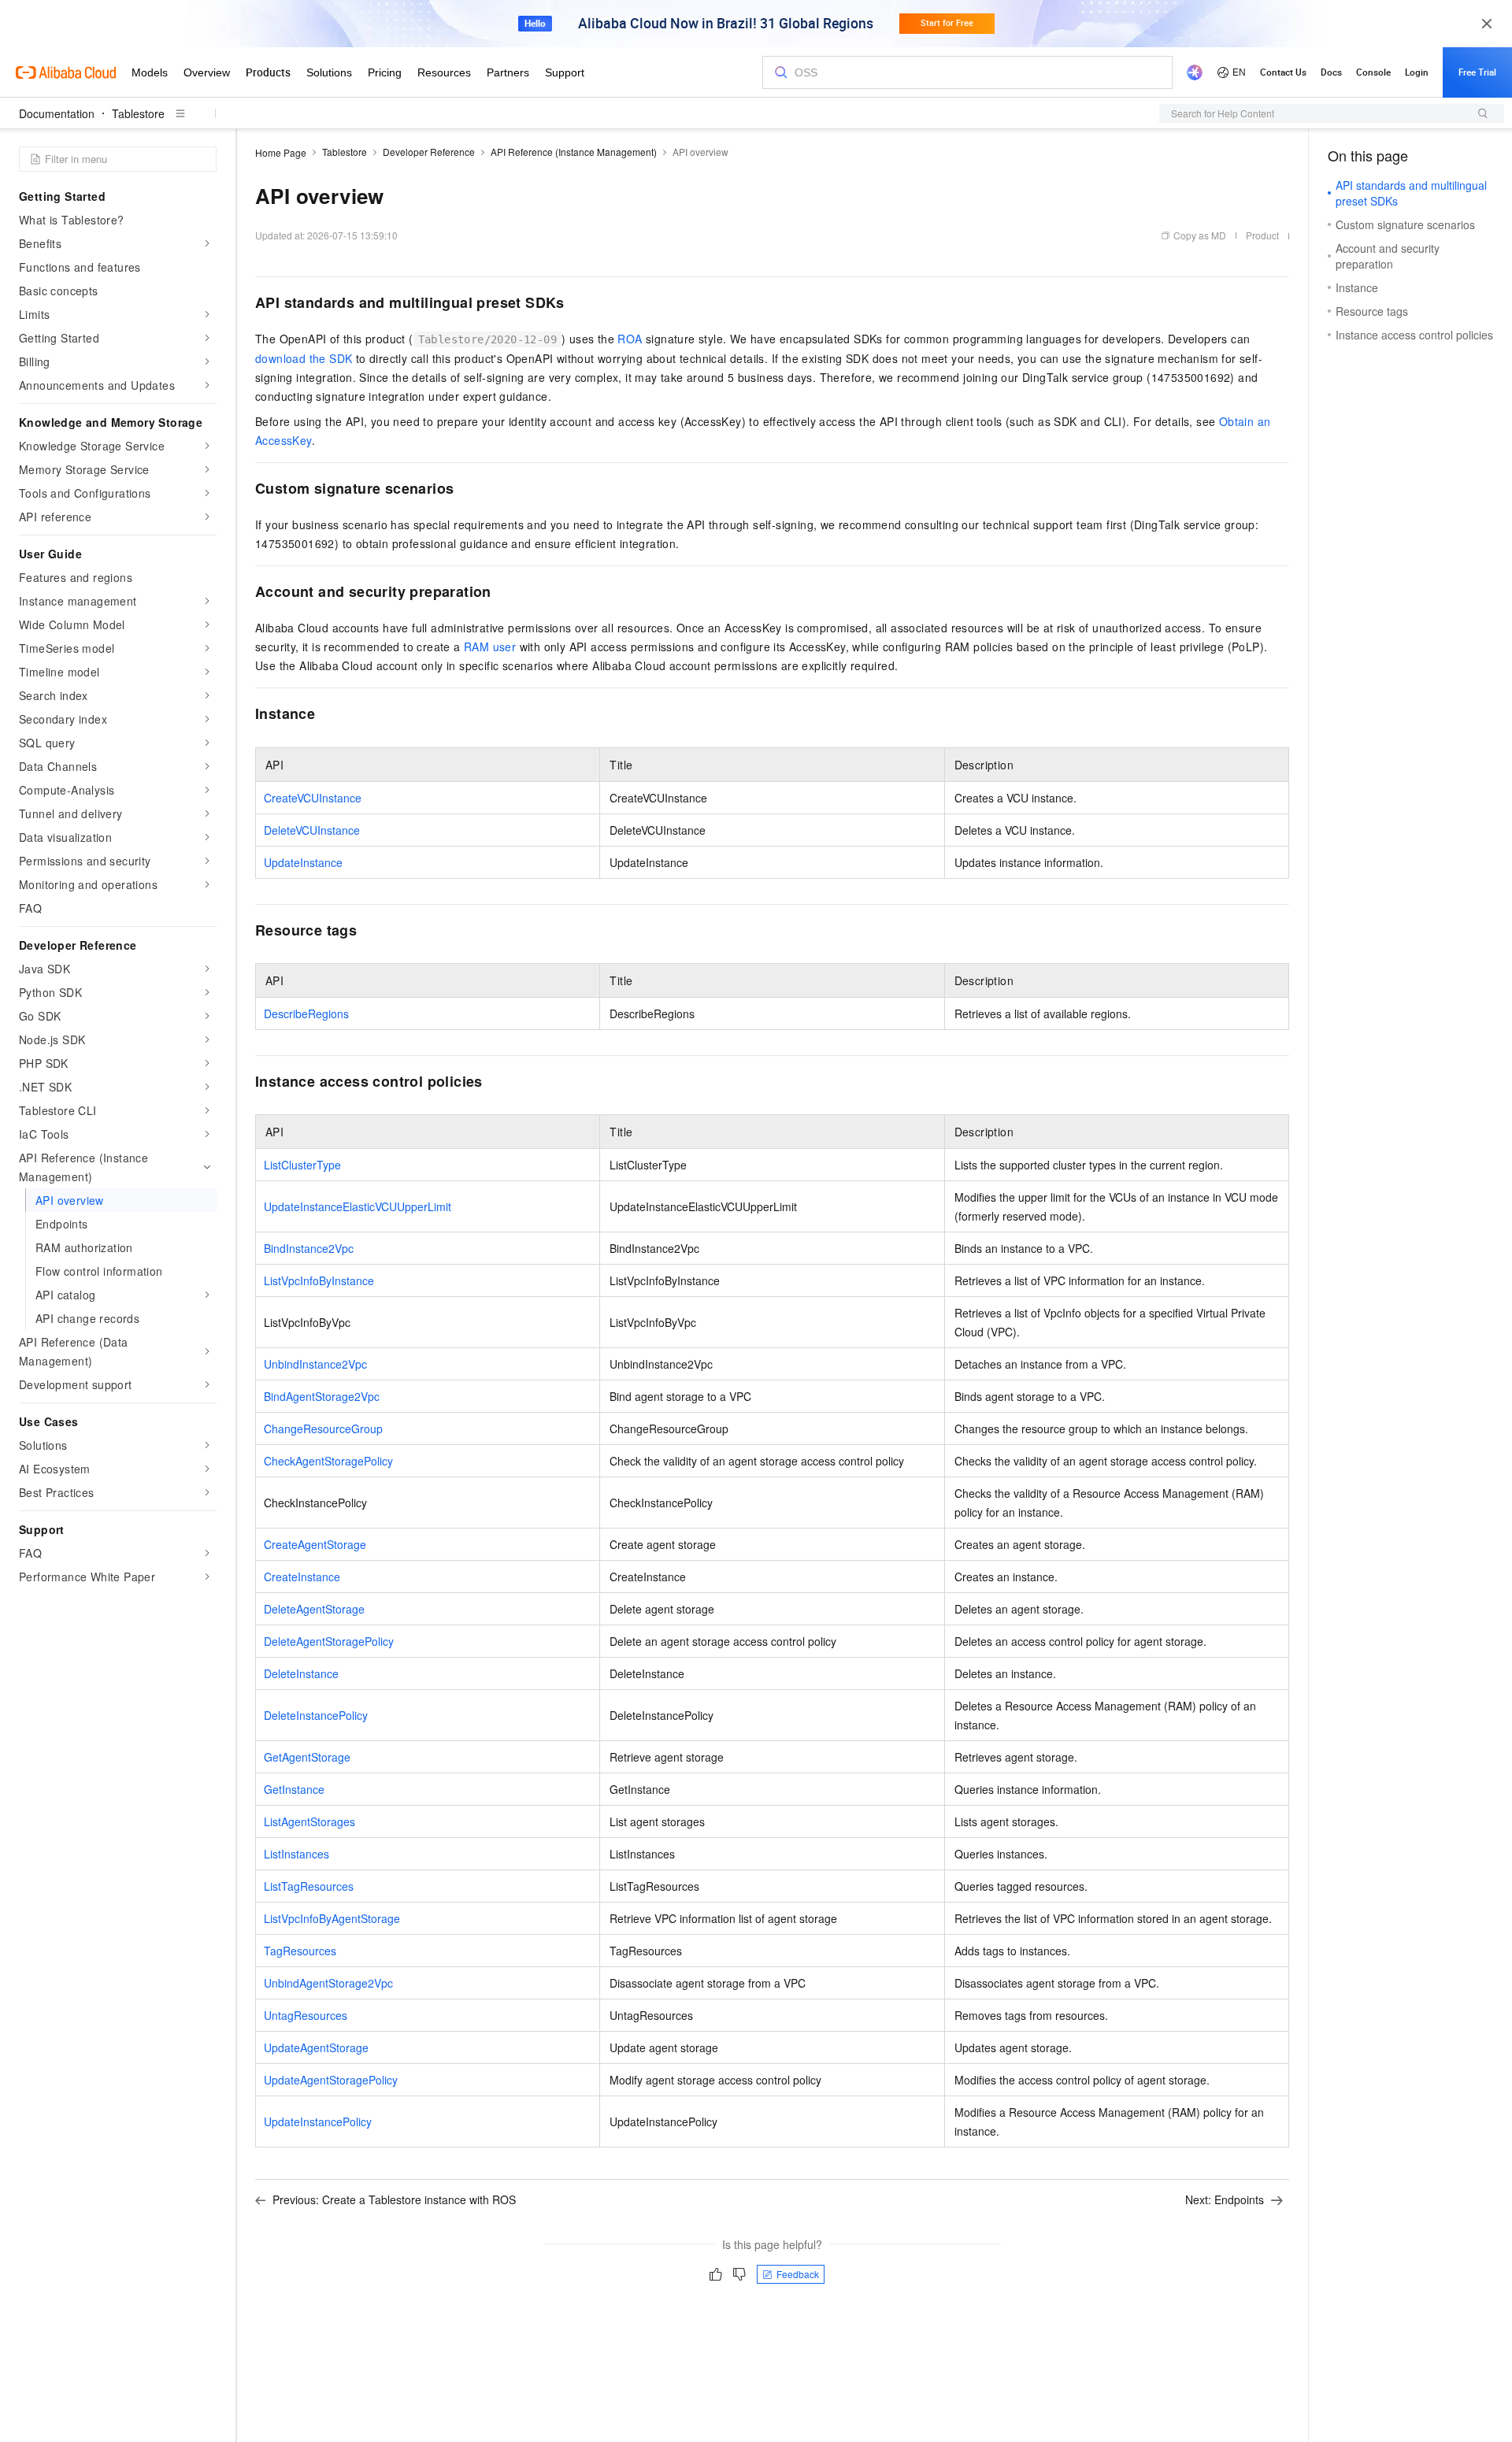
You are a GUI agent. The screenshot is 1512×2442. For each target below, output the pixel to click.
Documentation (57, 113)
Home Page (281, 152)
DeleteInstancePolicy (316, 1715)
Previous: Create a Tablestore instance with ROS (394, 2199)
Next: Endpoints (1225, 2199)
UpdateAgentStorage (316, 2047)
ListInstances (296, 1854)
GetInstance (294, 1789)
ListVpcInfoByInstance (319, 1280)
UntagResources (306, 2015)
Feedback (798, 2274)
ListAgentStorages (309, 1821)
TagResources (300, 1951)
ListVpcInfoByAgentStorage (332, 1918)
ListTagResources (309, 1886)
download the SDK (304, 358)
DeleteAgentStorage (314, 1609)
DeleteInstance (301, 1673)
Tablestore (138, 113)
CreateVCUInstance (313, 798)
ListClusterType (302, 1165)
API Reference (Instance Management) (574, 152)
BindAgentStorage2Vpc (322, 1396)
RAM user (490, 647)
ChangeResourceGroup (323, 1429)
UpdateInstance (303, 862)
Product (1262, 235)
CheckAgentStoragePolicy (328, 1461)
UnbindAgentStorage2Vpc (328, 1983)
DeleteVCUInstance (312, 830)
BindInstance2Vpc (309, 1248)
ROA (630, 339)
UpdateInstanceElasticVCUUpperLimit (358, 1206)
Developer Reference (429, 152)
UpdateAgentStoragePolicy (331, 2080)
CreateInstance (302, 1577)
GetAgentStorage (307, 1757)
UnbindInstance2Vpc (315, 1364)
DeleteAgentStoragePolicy (329, 1641)
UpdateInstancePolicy (318, 2121)
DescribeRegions (306, 1013)
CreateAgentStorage (315, 1544)
